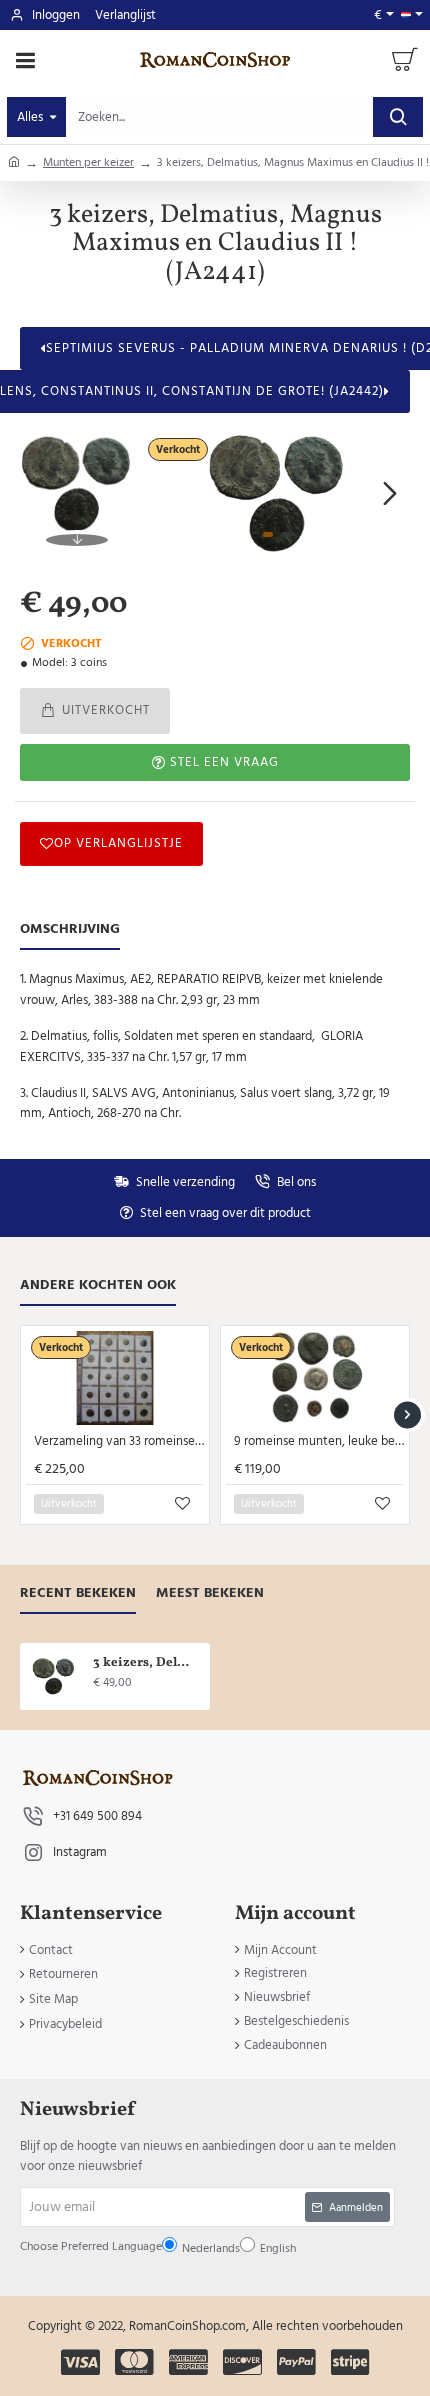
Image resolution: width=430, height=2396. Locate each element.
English (197, 1248)
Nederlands (147, 1248)
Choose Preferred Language (163, 1200)
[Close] (342, 1040)
